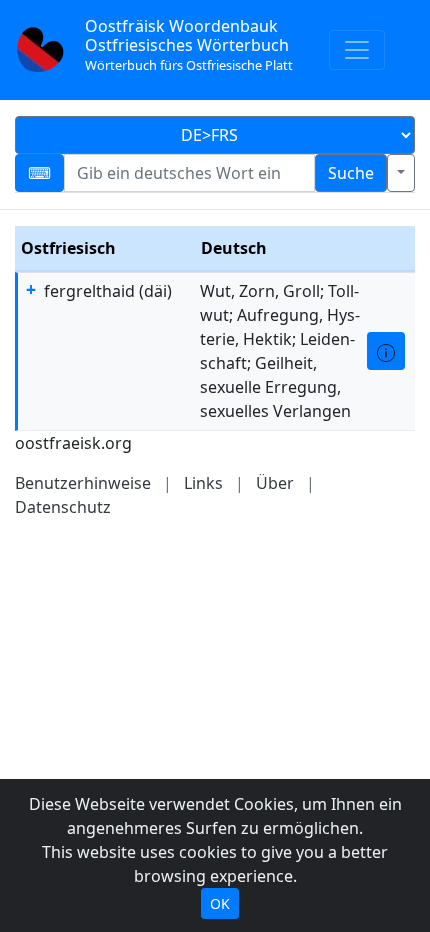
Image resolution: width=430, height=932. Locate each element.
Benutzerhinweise (83, 483)
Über (275, 483)
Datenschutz (63, 507)
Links (203, 483)
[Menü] (357, 50)
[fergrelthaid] (386, 351)
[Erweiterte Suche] (401, 173)
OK (220, 903)
